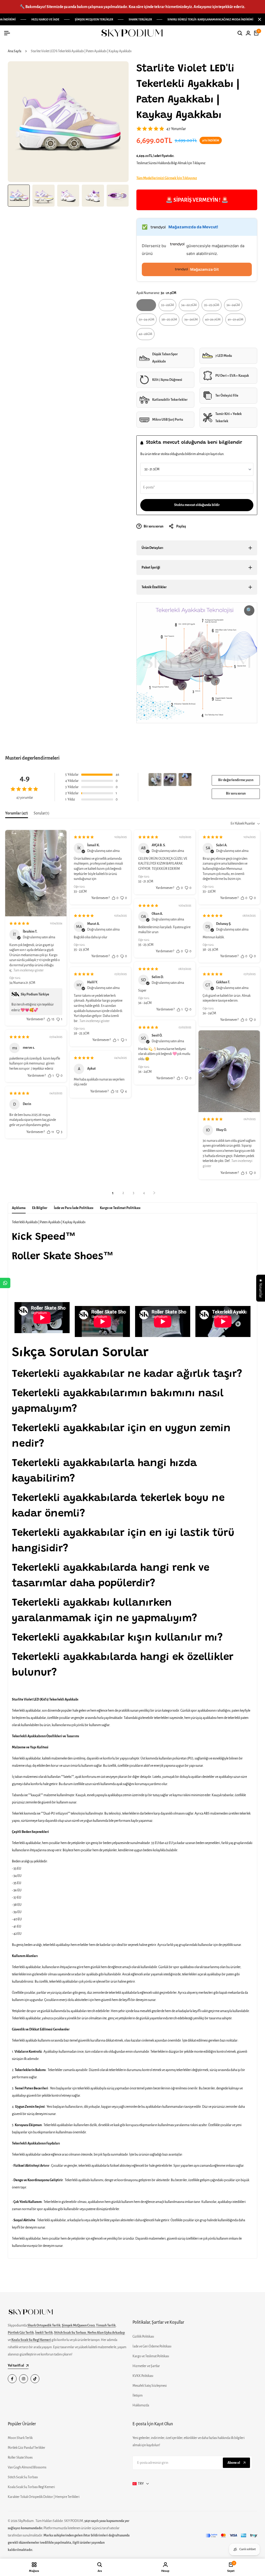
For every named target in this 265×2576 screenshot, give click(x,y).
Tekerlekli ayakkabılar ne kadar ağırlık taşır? (127, 1374)
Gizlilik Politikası (143, 2337)
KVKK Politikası (143, 2376)
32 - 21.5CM (146, 307)
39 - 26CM (191, 322)
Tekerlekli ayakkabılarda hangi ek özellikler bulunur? (123, 1665)
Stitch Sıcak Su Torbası (23, 2477)
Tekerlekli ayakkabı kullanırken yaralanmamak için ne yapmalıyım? (105, 1611)
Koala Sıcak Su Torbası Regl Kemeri (31, 2487)
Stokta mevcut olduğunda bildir (197, 505)
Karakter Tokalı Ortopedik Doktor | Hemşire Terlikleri (44, 2497)
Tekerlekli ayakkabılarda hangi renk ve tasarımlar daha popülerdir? (111, 1576)
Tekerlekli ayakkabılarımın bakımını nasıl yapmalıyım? (118, 1402)
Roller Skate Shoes (20, 2458)
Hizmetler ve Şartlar (146, 2366)
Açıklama (19, 1208)
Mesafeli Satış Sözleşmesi (150, 2386)
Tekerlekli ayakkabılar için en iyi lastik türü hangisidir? (123, 1541)
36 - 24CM (233, 307)
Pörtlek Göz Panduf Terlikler (27, 2448)
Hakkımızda (141, 2405)
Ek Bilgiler (40, 1208)
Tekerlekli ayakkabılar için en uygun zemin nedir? (121, 1437)
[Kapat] (259, 19)
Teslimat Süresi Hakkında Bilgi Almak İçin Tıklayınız (171, 163)
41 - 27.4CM (235, 322)
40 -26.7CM (213, 322)
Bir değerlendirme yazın (236, 780)
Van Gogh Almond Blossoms (27, 2467)
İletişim (138, 2396)
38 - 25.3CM (169, 322)
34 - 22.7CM (189, 307)
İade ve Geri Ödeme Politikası (152, 2346)
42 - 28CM (145, 336)
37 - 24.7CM (146, 322)
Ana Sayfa (14, 51)
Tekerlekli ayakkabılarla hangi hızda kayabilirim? (104, 1471)
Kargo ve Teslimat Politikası (120, 1208)
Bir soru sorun (236, 794)
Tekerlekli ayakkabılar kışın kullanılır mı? (117, 1638)
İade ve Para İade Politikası (74, 1208)
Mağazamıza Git (204, 269)
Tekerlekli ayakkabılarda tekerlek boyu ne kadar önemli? (118, 1506)
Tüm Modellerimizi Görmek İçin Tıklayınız (167, 178)
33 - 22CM (167, 307)
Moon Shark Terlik (20, 2438)
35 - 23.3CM (211, 307)
